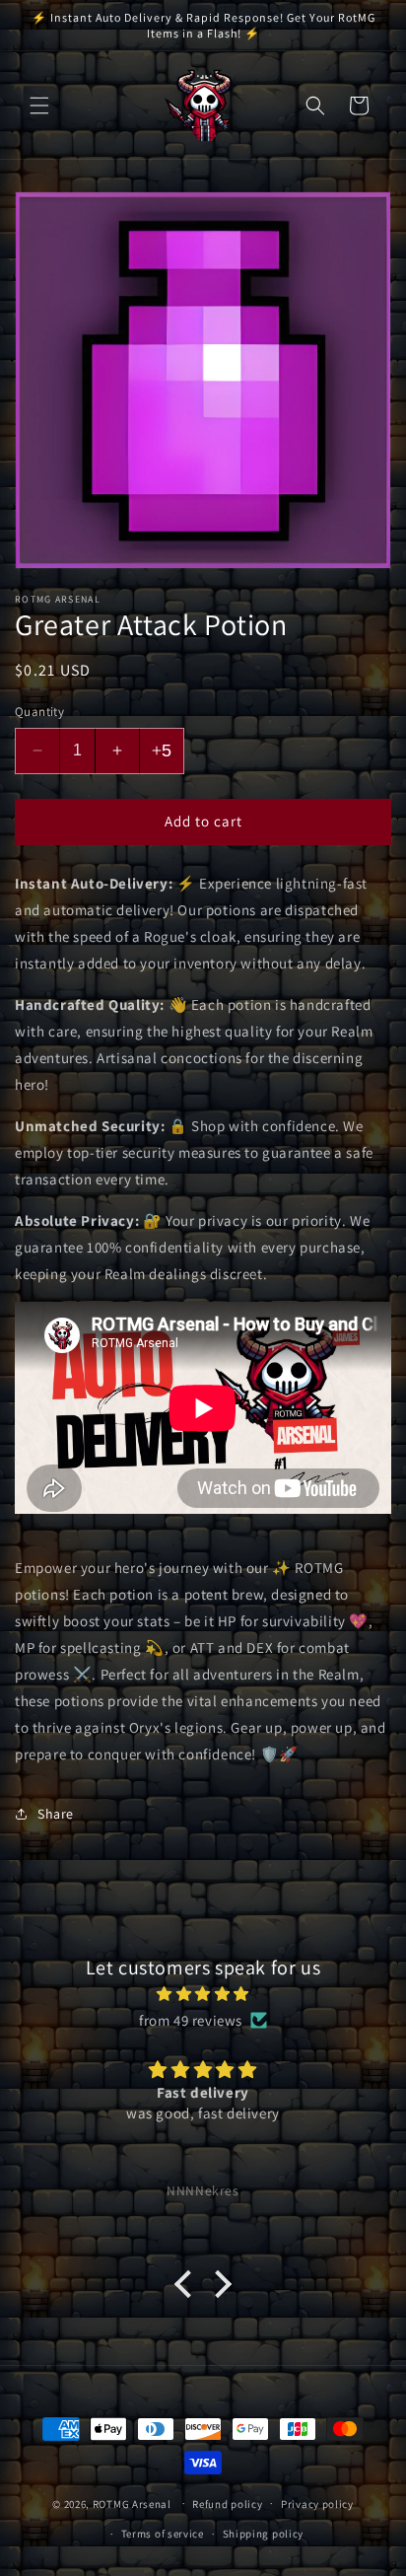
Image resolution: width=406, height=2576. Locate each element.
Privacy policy (317, 2504)
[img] (203, 1994)
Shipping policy (264, 2534)
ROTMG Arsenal (132, 2503)
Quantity (39, 712)
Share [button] (56, 1814)
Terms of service (163, 2534)
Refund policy (227, 2504)
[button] (39, 106)
